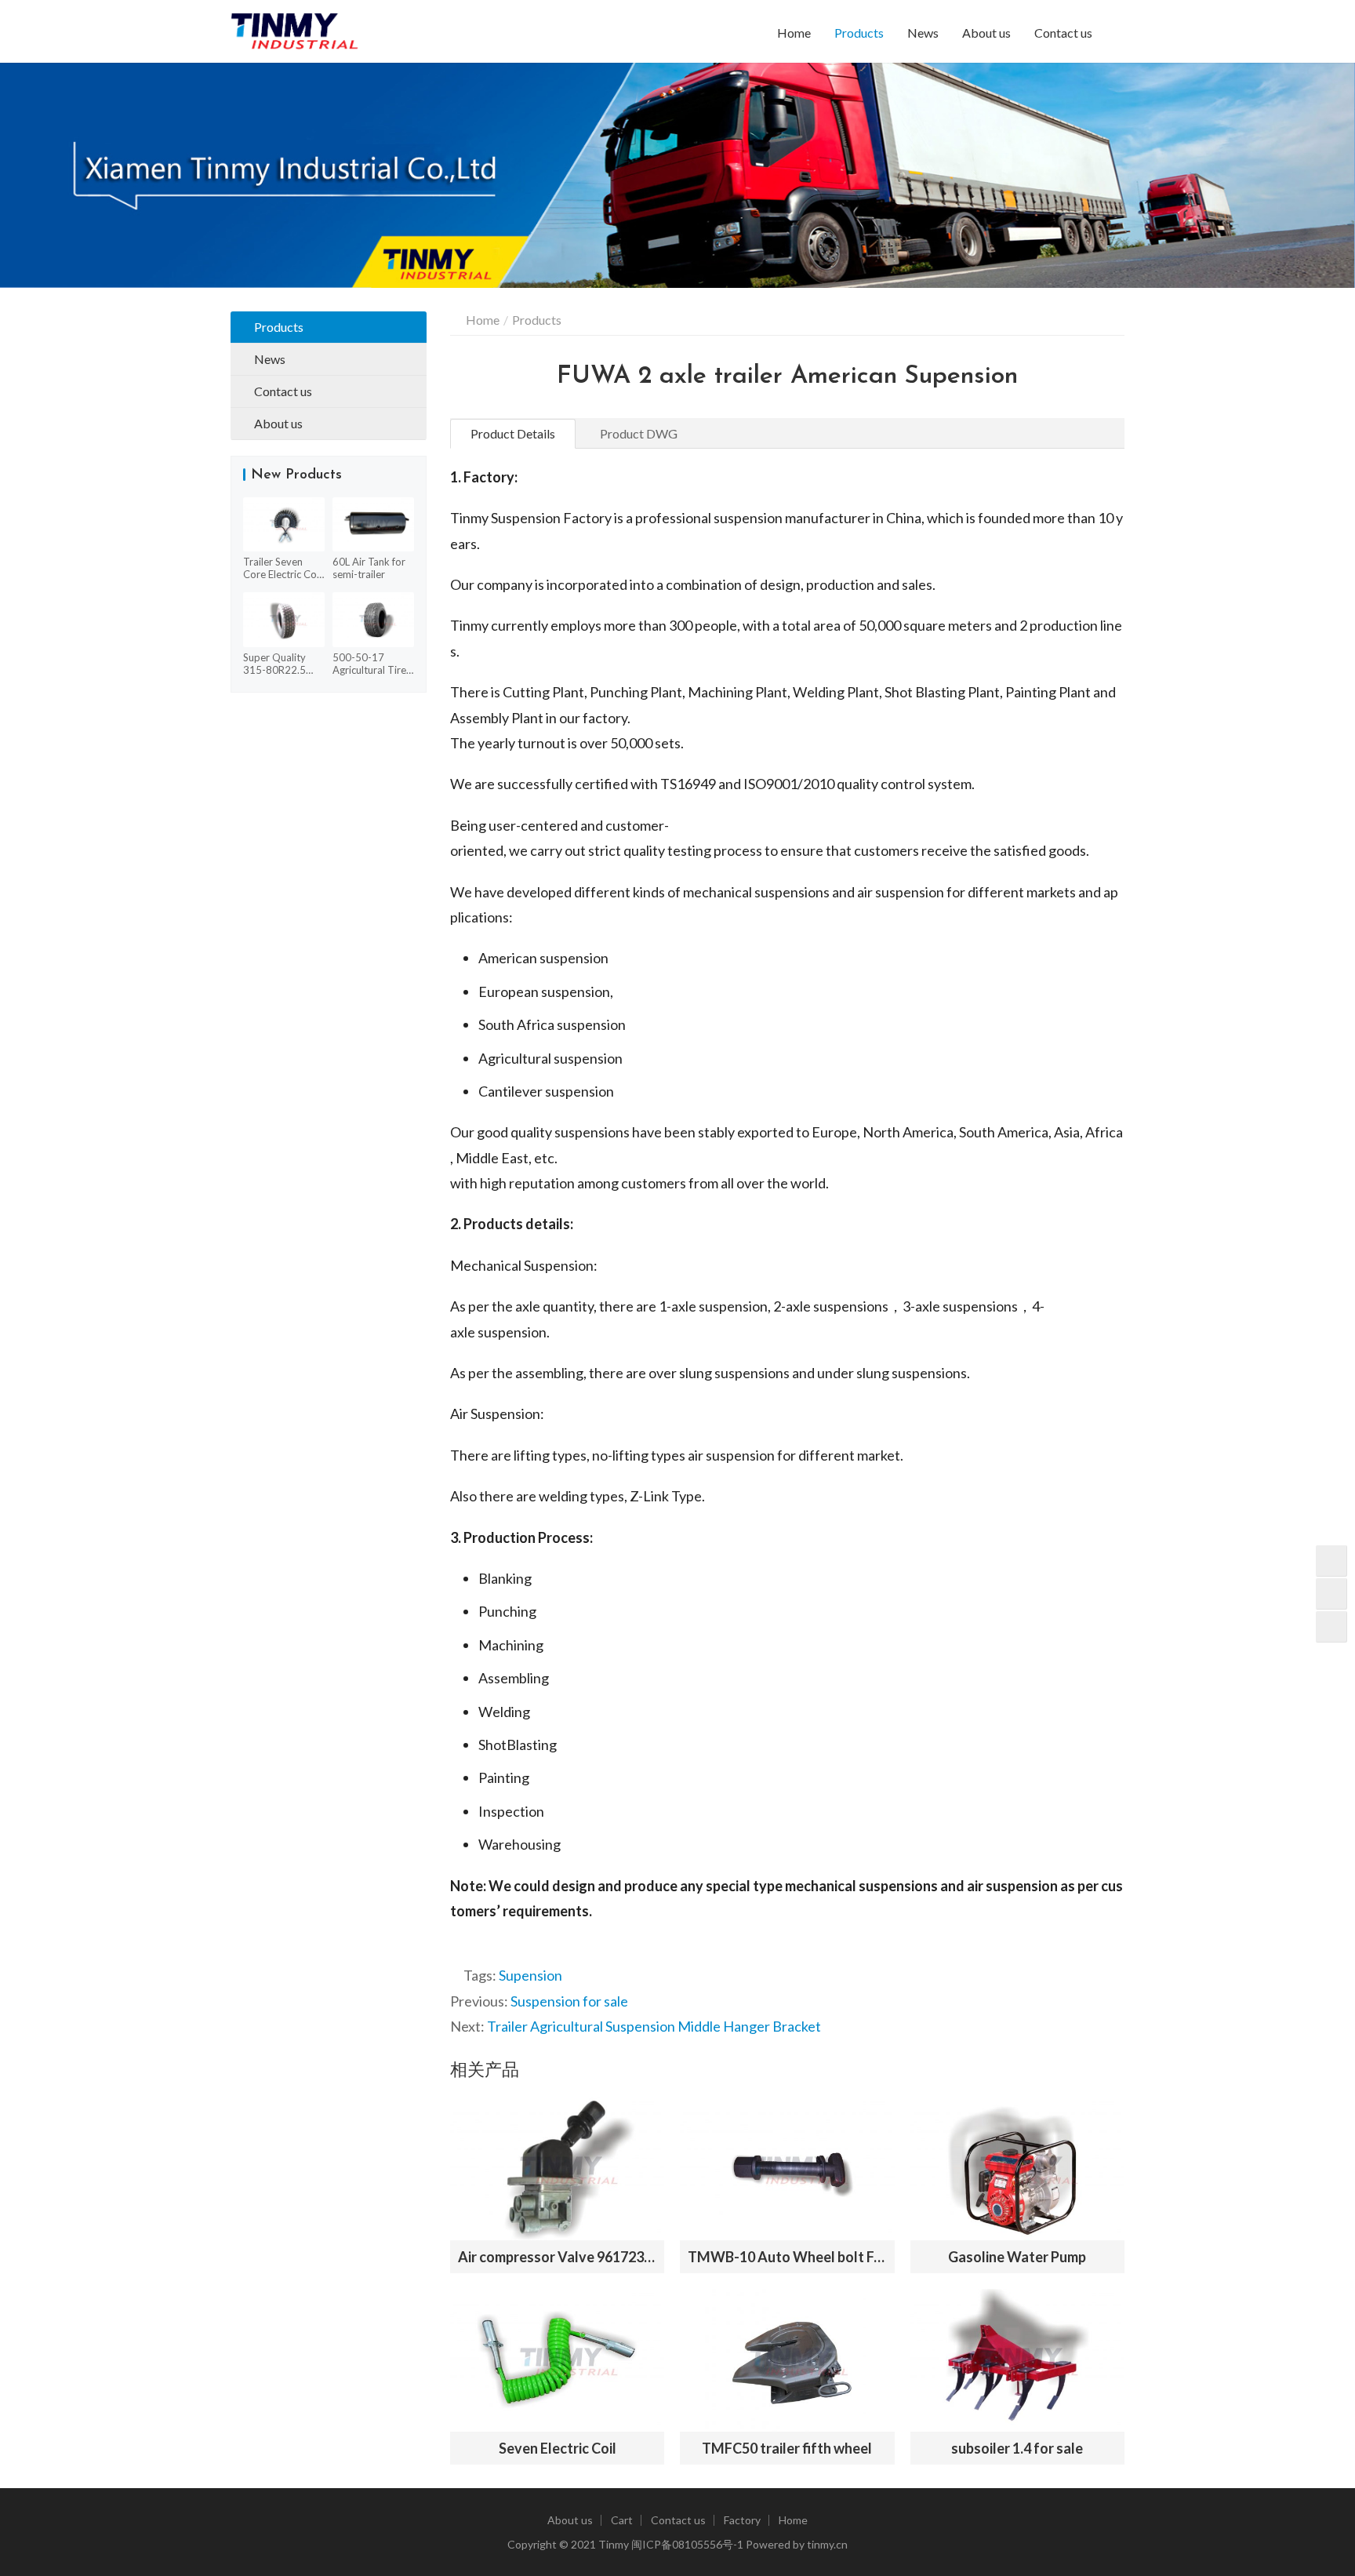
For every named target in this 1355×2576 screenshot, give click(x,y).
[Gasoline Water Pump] (1017, 2169)
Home (794, 33)
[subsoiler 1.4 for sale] (1017, 2360)
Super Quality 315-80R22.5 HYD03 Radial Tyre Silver (275, 664)
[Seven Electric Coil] (557, 2360)
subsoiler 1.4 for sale (1017, 2448)
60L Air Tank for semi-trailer (369, 568)
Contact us (1063, 33)
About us (986, 33)
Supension (530, 1975)
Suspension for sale (569, 2001)
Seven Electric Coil (558, 2448)
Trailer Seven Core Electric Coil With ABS (282, 568)
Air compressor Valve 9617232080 (557, 2257)
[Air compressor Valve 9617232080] (557, 2169)
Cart (622, 2520)
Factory (742, 2520)
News (923, 33)
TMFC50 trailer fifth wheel (787, 2448)
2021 (583, 2544)
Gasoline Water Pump (1017, 2257)
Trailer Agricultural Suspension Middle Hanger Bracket (654, 2026)
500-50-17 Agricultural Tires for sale (372, 664)
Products (859, 33)
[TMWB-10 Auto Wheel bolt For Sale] (787, 2169)
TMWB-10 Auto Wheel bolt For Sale (787, 2257)
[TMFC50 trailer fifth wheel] (787, 2360)
